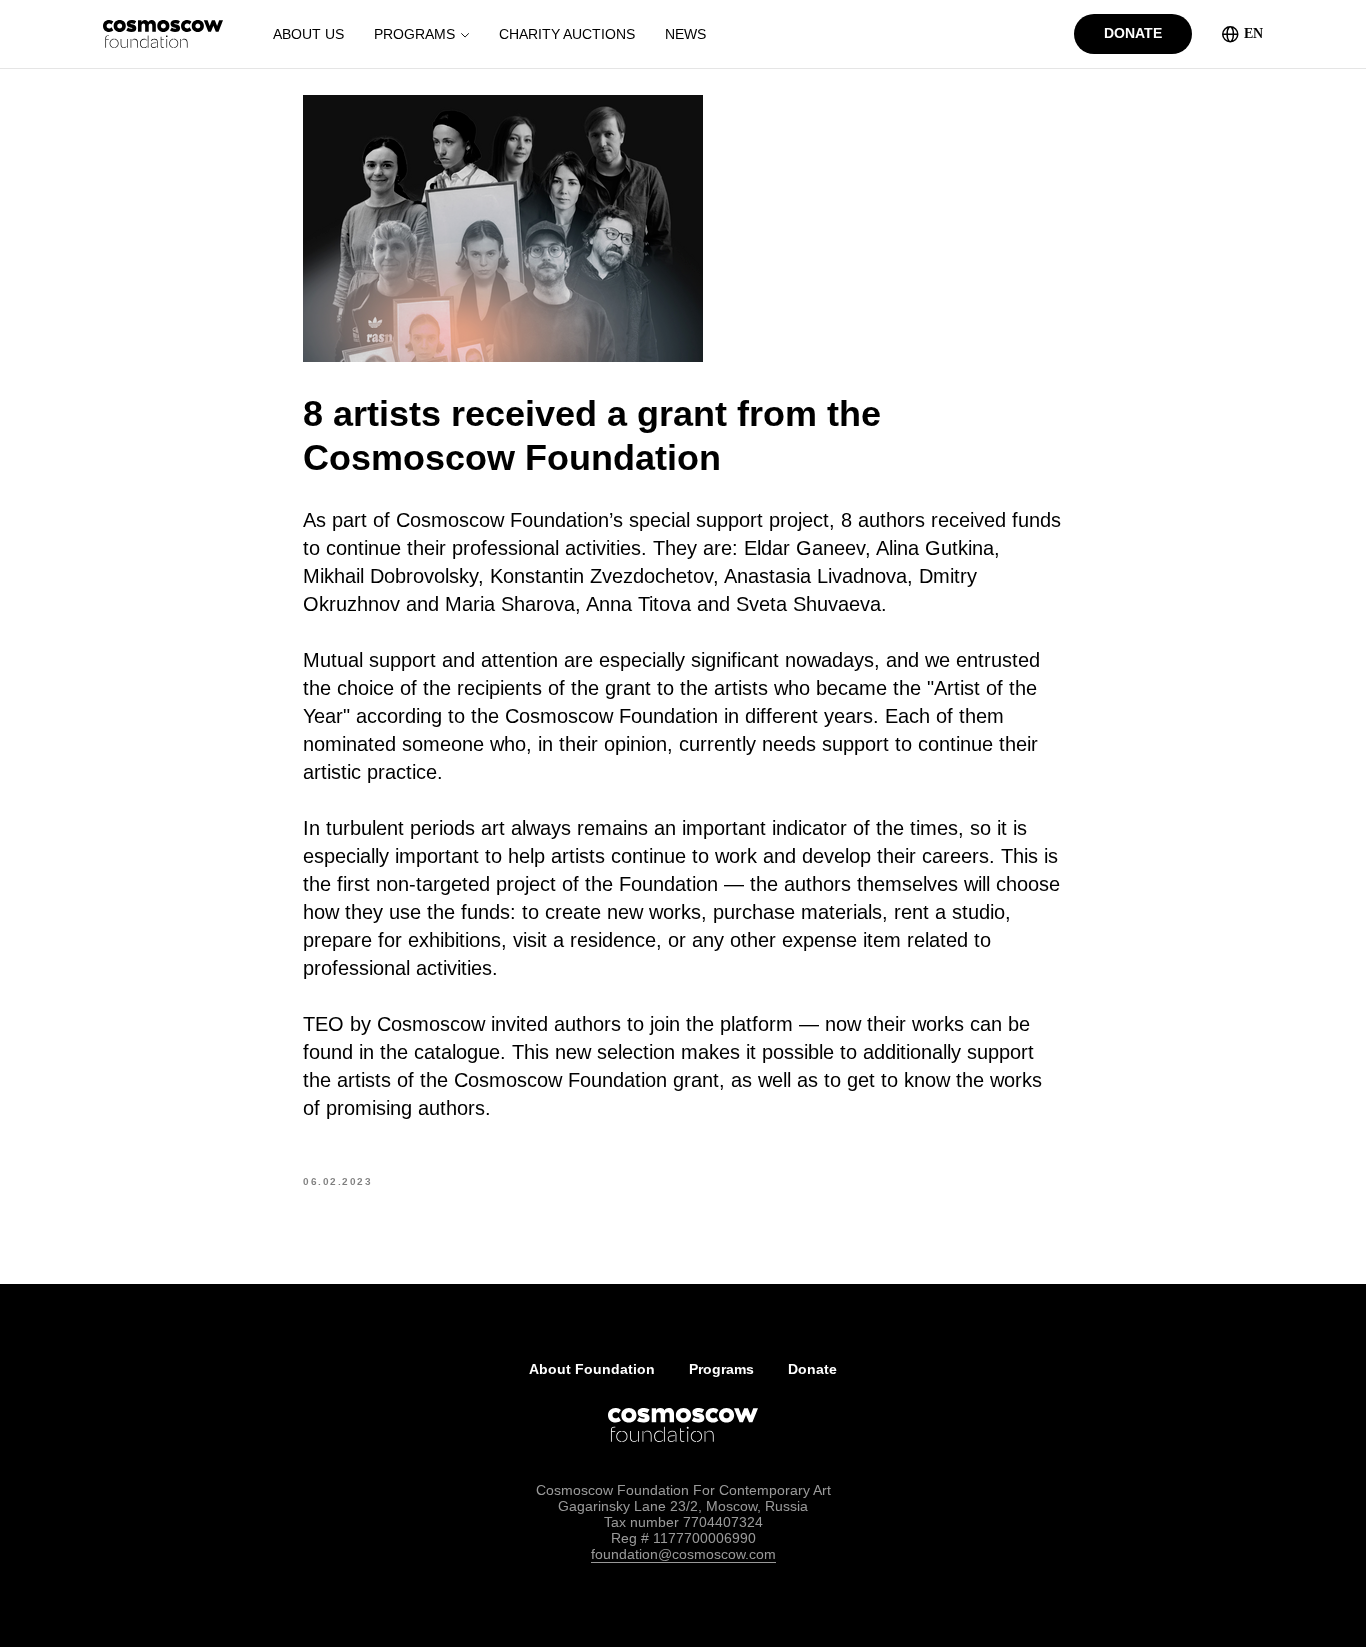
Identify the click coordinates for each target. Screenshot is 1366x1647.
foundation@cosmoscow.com (683, 1554)
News (685, 34)
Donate (812, 1369)
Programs (414, 34)
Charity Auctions (567, 34)
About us (308, 34)
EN (1253, 33)
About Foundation (592, 1369)
